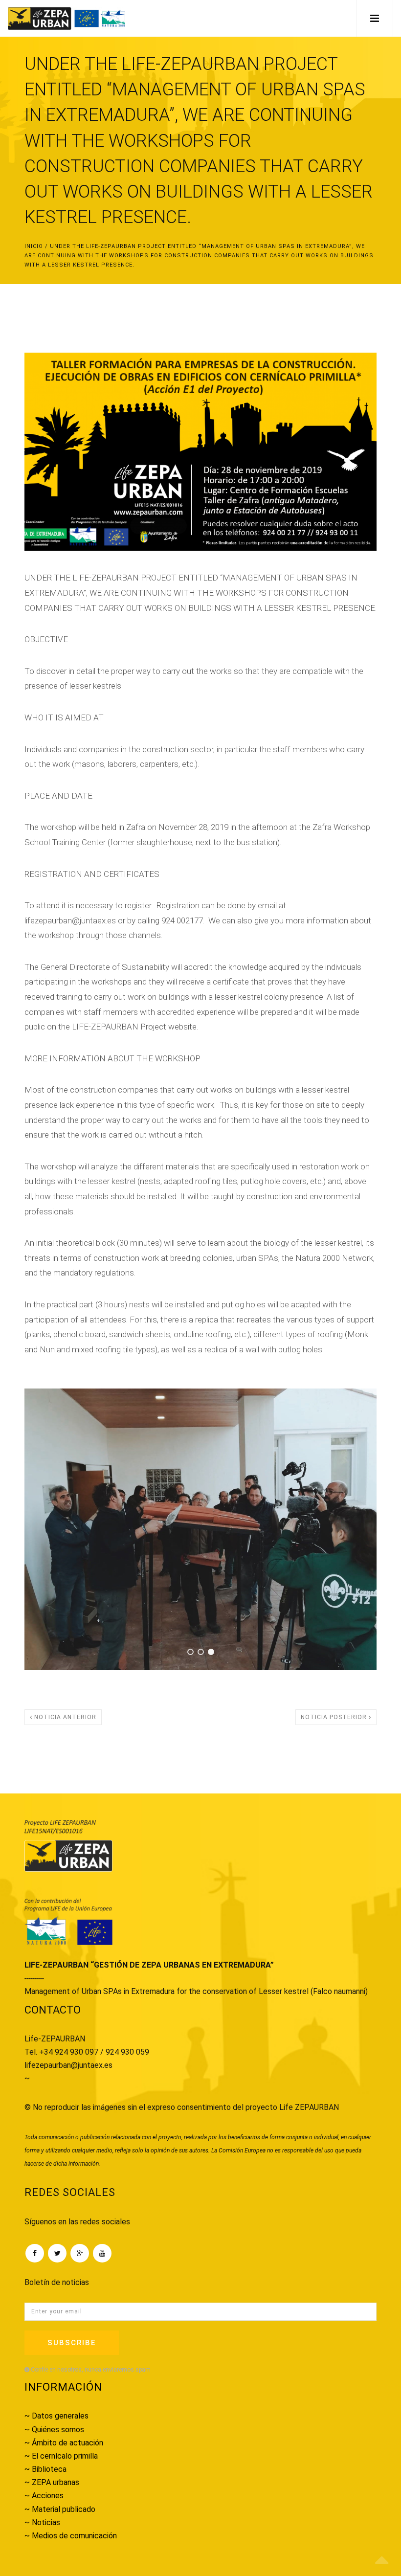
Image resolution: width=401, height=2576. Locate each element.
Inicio (34, 246)
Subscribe (72, 2343)
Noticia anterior (64, 1717)
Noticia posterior (335, 1717)
